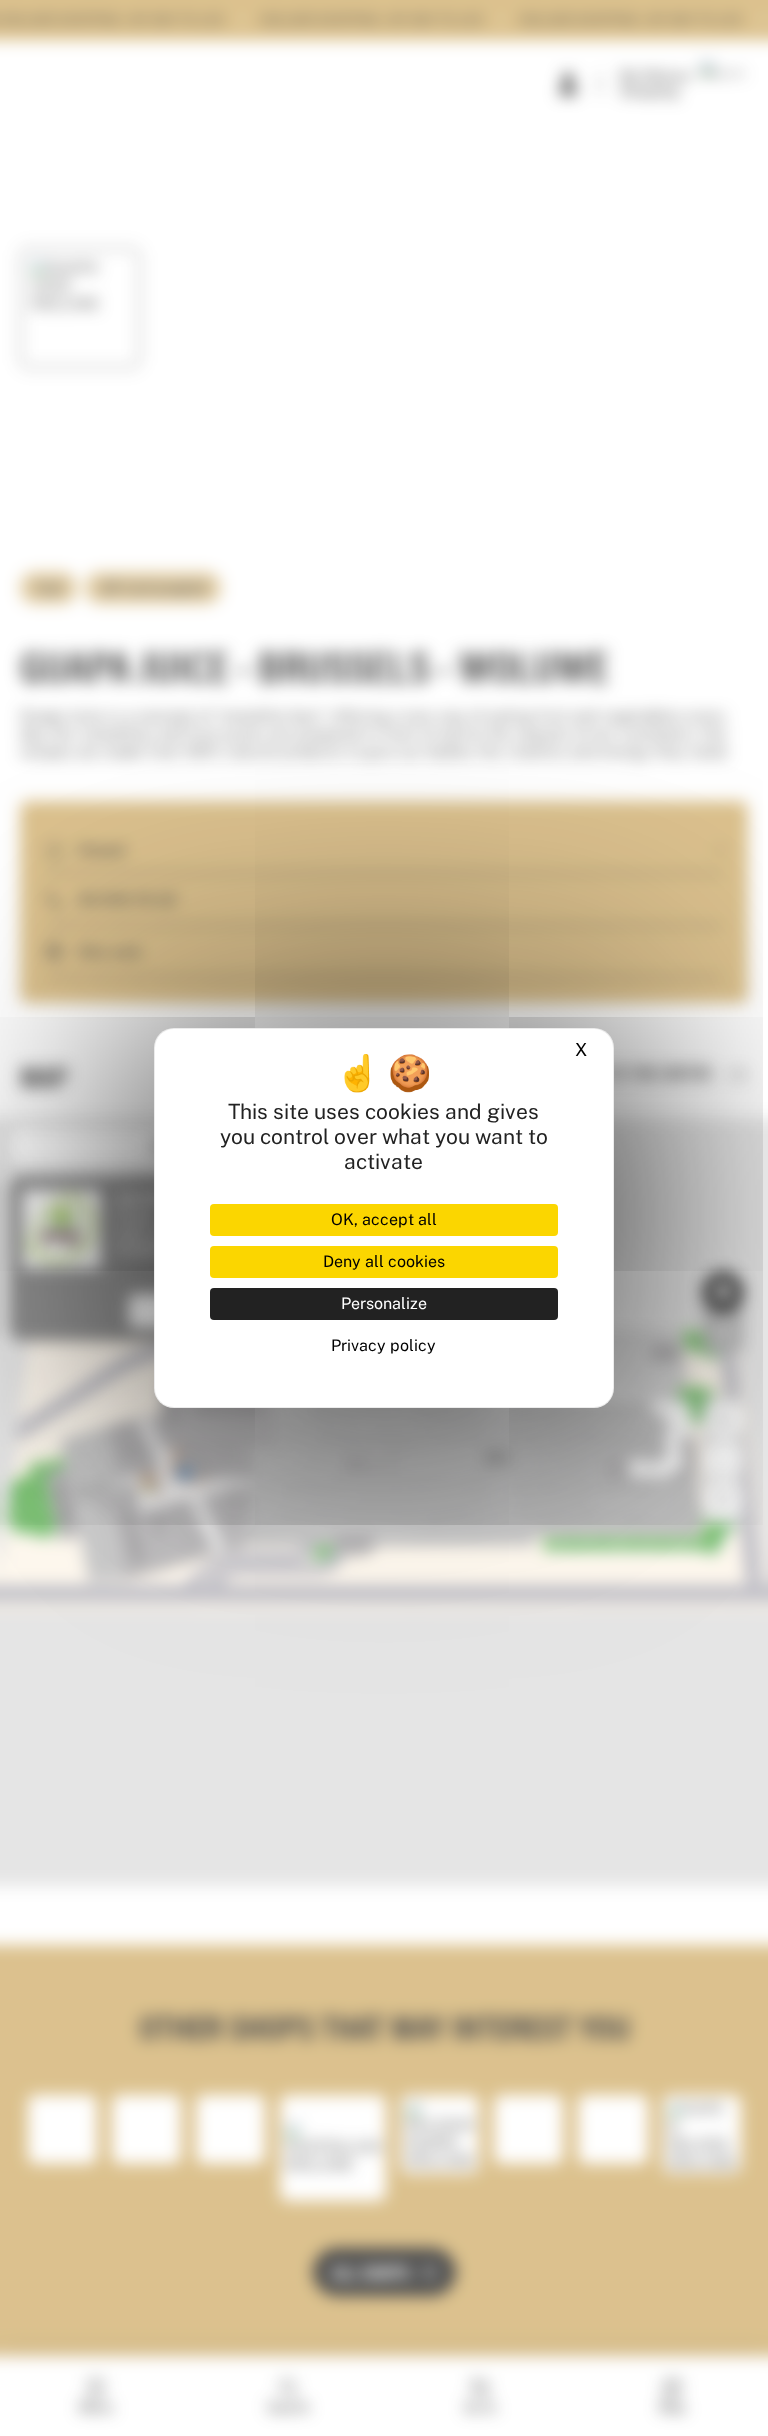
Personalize (384, 1303)
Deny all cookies (384, 1261)
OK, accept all (384, 1219)
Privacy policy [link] (383, 1345)
